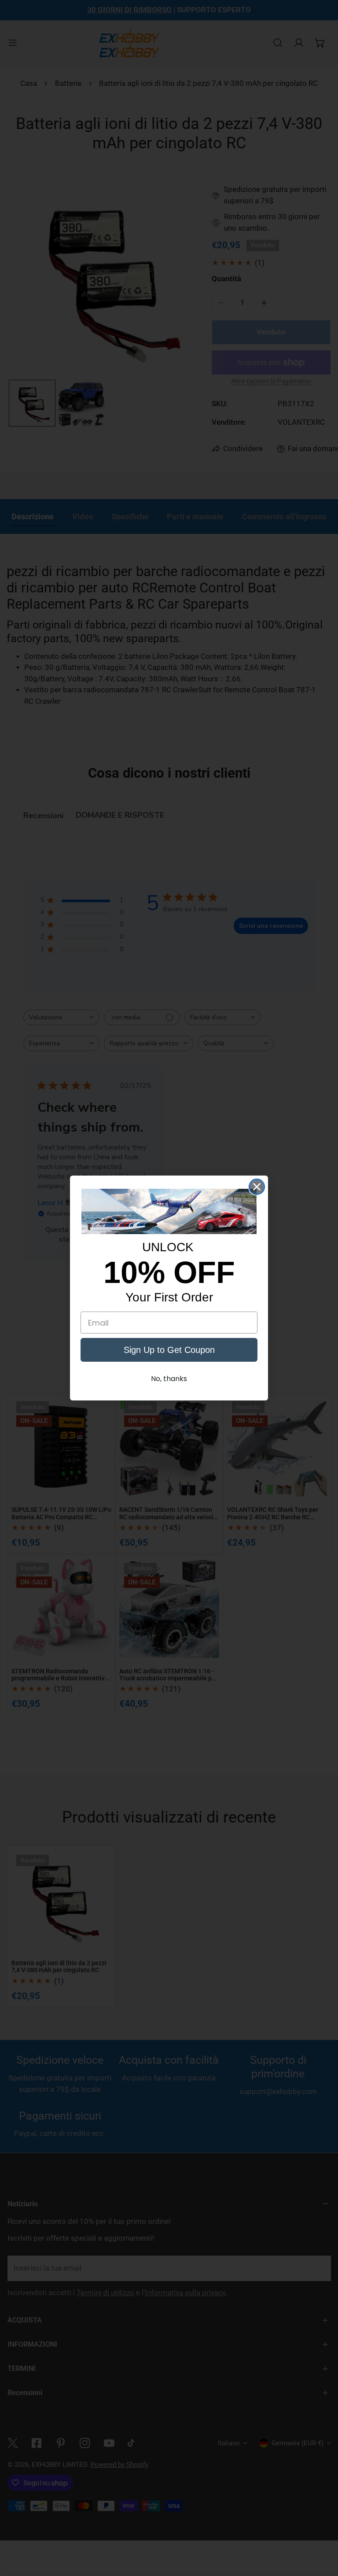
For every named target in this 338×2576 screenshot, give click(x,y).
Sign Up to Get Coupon (169, 1350)
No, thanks (169, 1379)
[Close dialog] (257, 1187)
